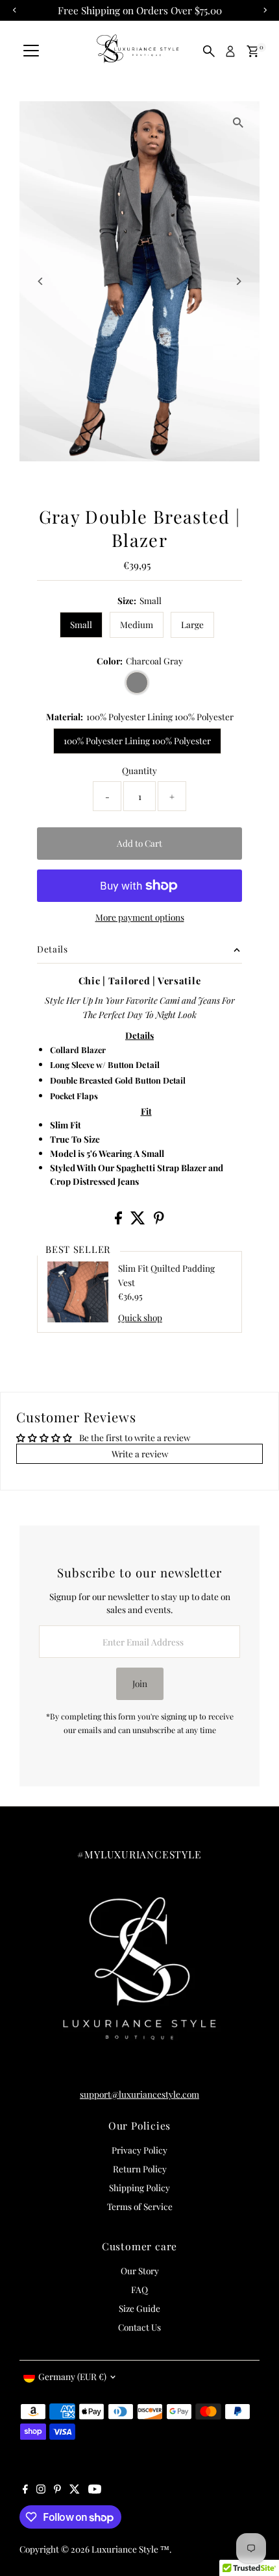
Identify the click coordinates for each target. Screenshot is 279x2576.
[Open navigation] (31, 51)
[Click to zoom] (238, 122)
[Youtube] (95, 2490)
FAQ (139, 2289)
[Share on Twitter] (139, 1221)
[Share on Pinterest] (159, 1221)
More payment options (140, 917)
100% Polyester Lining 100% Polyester (137, 740)
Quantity (139, 770)
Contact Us (139, 2327)
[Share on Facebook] (119, 1221)
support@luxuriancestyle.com (139, 2094)
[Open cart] (253, 51)
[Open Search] (209, 51)
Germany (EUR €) (72, 2376)
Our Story (140, 2270)
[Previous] (41, 281)
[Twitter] (75, 2490)
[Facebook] (25, 2490)
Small (81, 624)
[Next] (238, 281)
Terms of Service (140, 2206)
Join (140, 1683)
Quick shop (140, 1318)
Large (192, 624)
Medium (137, 624)
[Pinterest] (57, 2490)
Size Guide (139, 2308)
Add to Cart (139, 843)
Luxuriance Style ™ (130, 2549)
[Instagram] (41, 2490)
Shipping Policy (139, 2187)
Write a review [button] (140, 1453)
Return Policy (140, 2169)
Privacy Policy (139, 2150)
